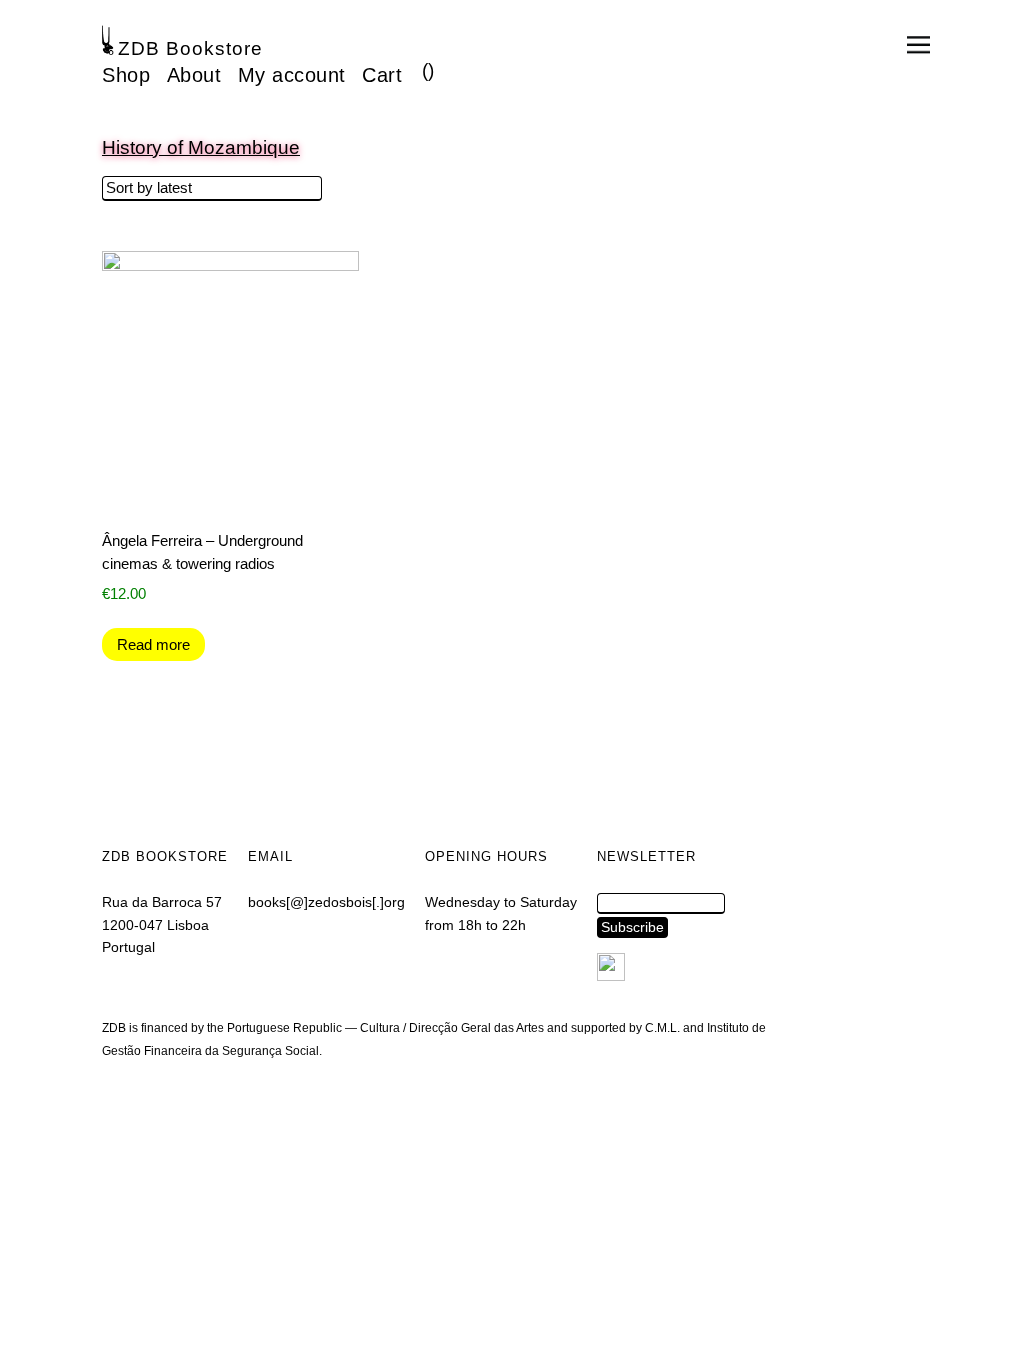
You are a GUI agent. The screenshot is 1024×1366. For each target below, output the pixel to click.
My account (292, 75)
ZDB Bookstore (190, 48)
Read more (153, 644)
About (194, 75)
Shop (126, 75)
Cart (382, 75)
